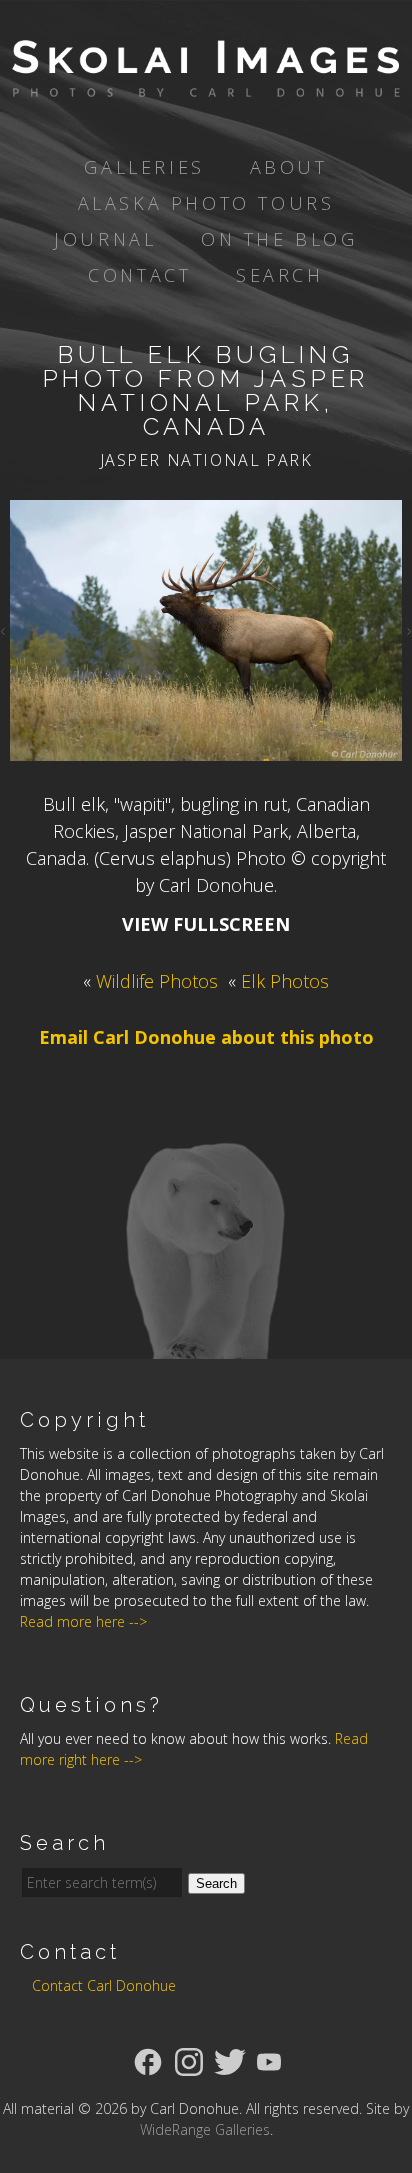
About (289, 167)
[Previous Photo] (5, 630)
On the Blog (279, 239)
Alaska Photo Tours (206, 203)
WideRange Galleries (205, 2129)
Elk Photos (285, 981)
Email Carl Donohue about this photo (206, 1037)
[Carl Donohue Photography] (206, 83)
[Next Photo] (407, 630)
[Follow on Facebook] (148, 2060)
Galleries (144, 167)
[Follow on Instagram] (189, 2060)
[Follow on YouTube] (269, 2060)
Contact (139, 275)
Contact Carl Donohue (104, 1985)
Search (280, 275)
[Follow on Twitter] (230, 2060)
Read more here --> (83, 1621)
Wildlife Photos (157, 981)
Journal (105, 239)
